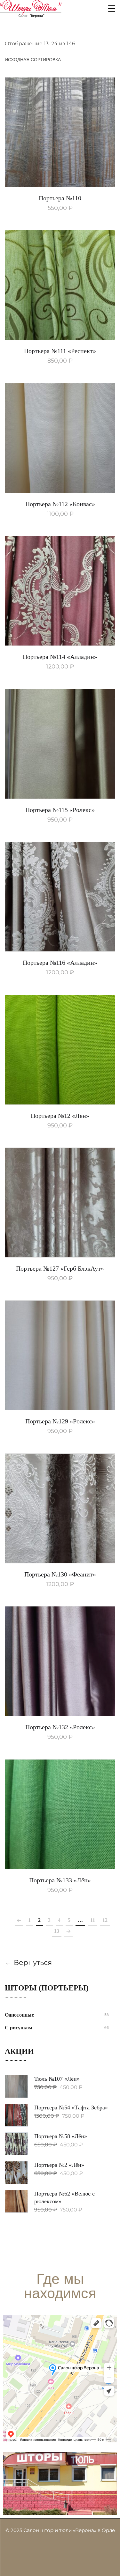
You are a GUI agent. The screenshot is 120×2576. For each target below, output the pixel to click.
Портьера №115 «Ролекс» (60, 810)
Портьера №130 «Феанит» (60, 1574)
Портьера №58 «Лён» (61, 2136)
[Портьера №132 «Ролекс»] (60, 1661)
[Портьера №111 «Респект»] (60, 285)
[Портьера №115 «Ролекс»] (60, 744)
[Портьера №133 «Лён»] (60, 1814)
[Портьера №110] (60, 132)
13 (57, 1931)
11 (93, 1920)
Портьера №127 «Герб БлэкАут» (60, 1268)
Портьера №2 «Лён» (59, 2165)
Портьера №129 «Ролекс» (60, 1421)
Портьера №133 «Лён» (60, 1880)
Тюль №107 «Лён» (57, 2079)
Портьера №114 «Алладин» (60, 657)
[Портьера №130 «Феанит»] (60, 1508)
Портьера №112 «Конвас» (60, 504)
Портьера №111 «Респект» (60, 351)
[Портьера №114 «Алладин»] (60, 591)
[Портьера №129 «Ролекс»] (60, 1355)
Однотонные (19, 2015)
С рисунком (19, 2028)
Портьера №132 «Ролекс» (60, 1727)
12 (105, 1920)
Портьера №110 (60, 198)
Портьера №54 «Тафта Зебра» (71, 2107)
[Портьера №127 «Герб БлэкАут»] (60, 1203)
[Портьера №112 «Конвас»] (60, 438)
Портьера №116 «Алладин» (60, 963)
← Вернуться (28, 1963)
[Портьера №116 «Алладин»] (60, 897)
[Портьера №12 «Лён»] (60, 1050)
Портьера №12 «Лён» (60, 1116)
